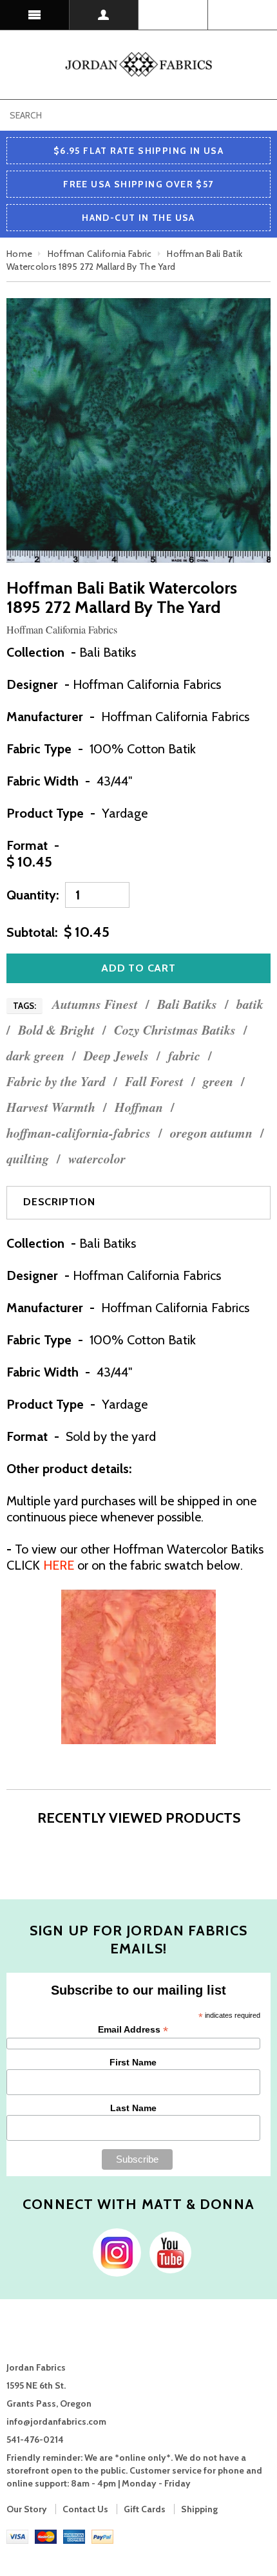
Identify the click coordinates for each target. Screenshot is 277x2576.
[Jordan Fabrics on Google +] (167, 2252)
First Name (133, 2062)
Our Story (27, 2509)
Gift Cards (145, 2509)
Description (59, 1202)
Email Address (133, 2030)
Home (19, 254)
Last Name (133, 2108)
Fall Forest (154, 1081)
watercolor (97, 1159)
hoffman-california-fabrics (79, 1133)
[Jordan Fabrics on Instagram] (114, 2252)
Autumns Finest (95, 1004)
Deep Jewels (116, 1056)
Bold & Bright (56, 1030)
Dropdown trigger (104, 15)
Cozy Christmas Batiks (175, 1030)
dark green (35, 1056)
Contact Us (85, 2509)
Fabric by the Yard (56, 1081)
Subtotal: (32, 932)
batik (250, 1004)
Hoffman (139, 1107)
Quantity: (33, 895)
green (218, 1081)
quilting (28, 1159)
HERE (59, 1565)
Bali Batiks (187, 1004)
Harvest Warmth (51, 1107)
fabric (184, 1056)
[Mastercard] (46, 2536)
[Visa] (17, 2536)
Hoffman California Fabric (100, 254)
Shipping (199, 2509)
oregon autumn (211, 1133)
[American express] (74, 2536)
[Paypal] (102, 2536)
